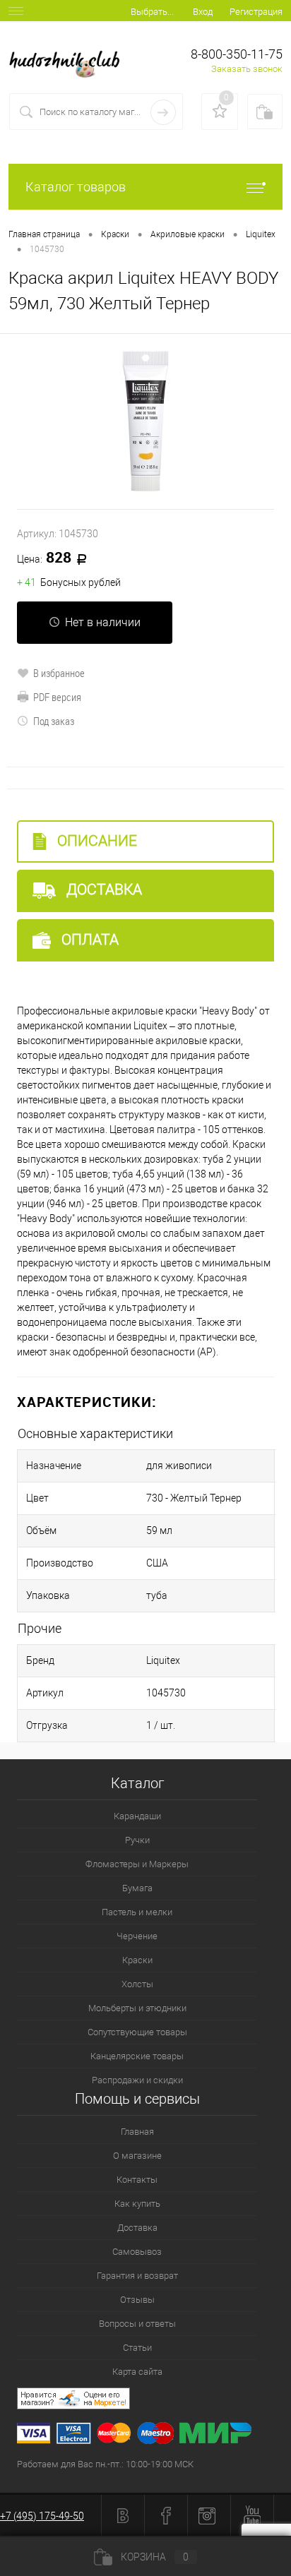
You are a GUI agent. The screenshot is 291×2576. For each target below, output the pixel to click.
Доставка (102, 889)
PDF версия (57, 697)
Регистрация (256, 12)
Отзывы (137, 2300)
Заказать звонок (247, 69)
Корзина (155, 2557)
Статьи (137, 2348)
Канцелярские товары (137, 2056)
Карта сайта (137, 2372)
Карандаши (137, 1816)
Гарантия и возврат (137, 2276)
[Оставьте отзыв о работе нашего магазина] (154, 2401)
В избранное (59, 673)
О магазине (137, 2156)
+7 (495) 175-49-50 (42, 2516)
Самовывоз (137, 2252)
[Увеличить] (145, 421)
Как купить (137, 2204)
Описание (95, 841)
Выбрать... (152, 12)
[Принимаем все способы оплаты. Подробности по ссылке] (154, 2435)
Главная (137, 2132)
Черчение (137, 1936)
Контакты (137, 2180)
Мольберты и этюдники (137, 2008)
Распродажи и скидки (137, 2080)
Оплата (88, 940)
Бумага (137, 1888)
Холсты (137, 1984)
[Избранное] (220, 112)
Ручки (137, 1840)
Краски (137, 1960)
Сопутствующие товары (137, 2032)
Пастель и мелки (137, 1912)
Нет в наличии (103, 622)
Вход (203, 12)
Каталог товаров (76, 187)
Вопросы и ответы (137, 2324)
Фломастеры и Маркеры (137, 1864)
